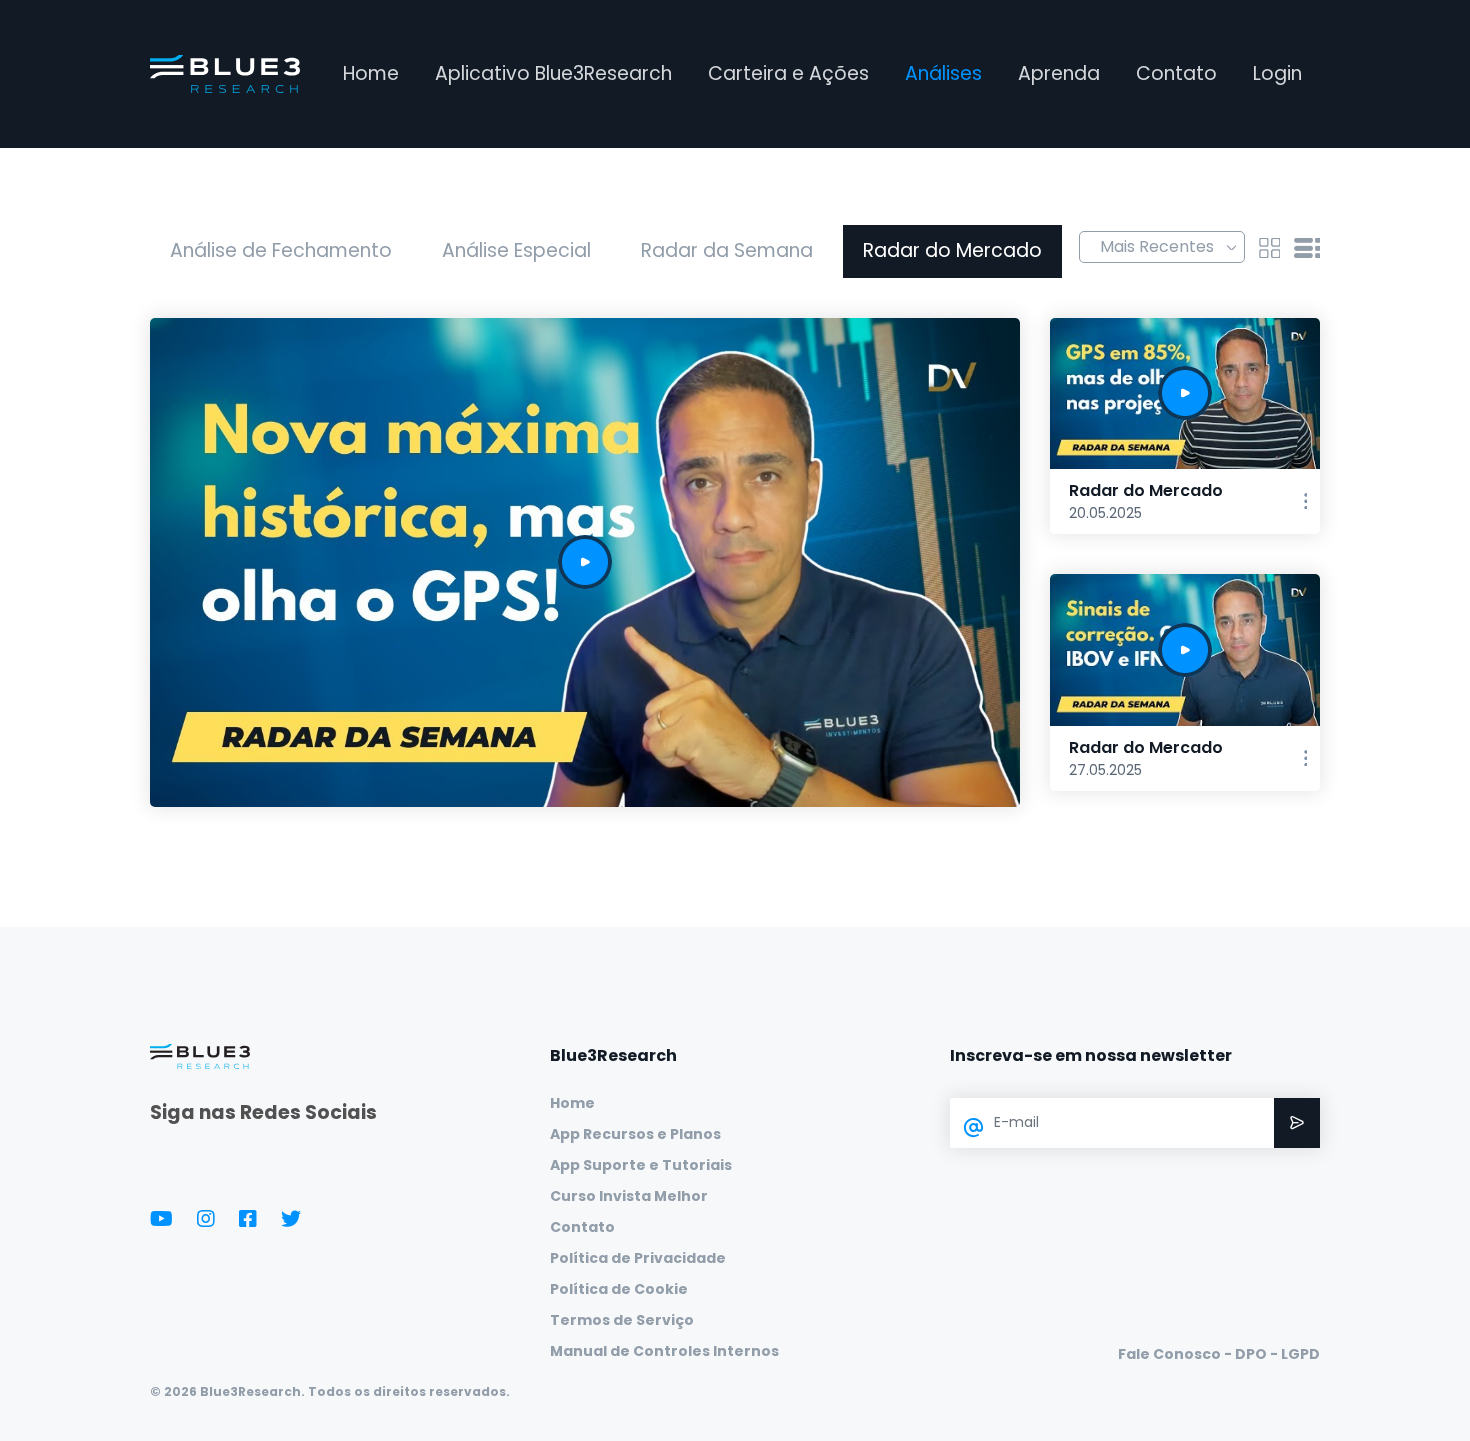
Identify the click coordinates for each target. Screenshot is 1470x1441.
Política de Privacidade (638, 1258)
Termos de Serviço (622, 1320)
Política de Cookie (619, 1289)
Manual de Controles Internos (664, 1351)
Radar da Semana (727, 250)
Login (1277, 73)
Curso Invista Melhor (629, 1196)
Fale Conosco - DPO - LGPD (1219, 1354)
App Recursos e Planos (635, 1134)
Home (371, 73)
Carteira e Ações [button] (788, 73)
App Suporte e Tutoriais (641, 1165)
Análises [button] (943, 73)
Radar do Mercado (952, 250)
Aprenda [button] (1059, 73)
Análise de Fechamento (281, 250)
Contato (1176, 73)
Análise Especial (516, 250)
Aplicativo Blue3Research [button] (553, 73)
